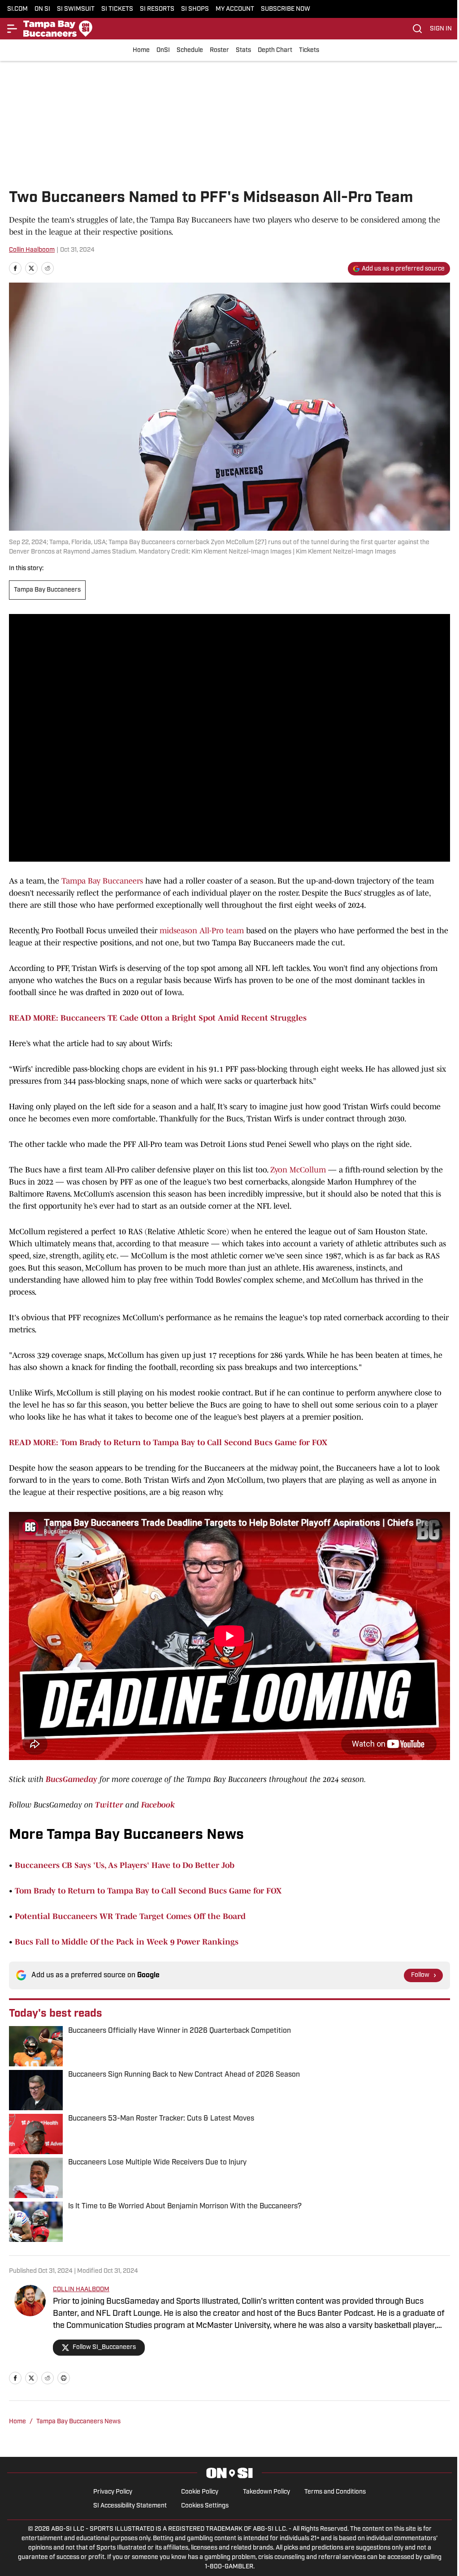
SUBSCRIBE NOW (286, 9)
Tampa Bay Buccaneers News (78, 2422)
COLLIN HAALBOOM (81, 2290)
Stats (243, 50)
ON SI (42, 9)
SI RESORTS (157, 9)
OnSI (163, 50)
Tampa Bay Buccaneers (47, 590)
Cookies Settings (205, 2506)
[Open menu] (13, 29)
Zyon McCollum (298, 1170)
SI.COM (17, 9)
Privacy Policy (113, 2492)
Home (141, 50)
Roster (219, 50)
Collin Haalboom (32, 250)
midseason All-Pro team (203, 931)
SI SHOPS (195, 9)
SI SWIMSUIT (76, 9)
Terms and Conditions (335, 2492)
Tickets (309, 50)
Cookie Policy (200, 2492)
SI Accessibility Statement (130, 2506)
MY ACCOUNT (235, 9)
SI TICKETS (117, 9)
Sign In (441, 29)
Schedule (190, 50)
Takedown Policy (266, 2492)
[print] (64, 2378)
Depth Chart (275, 50)
